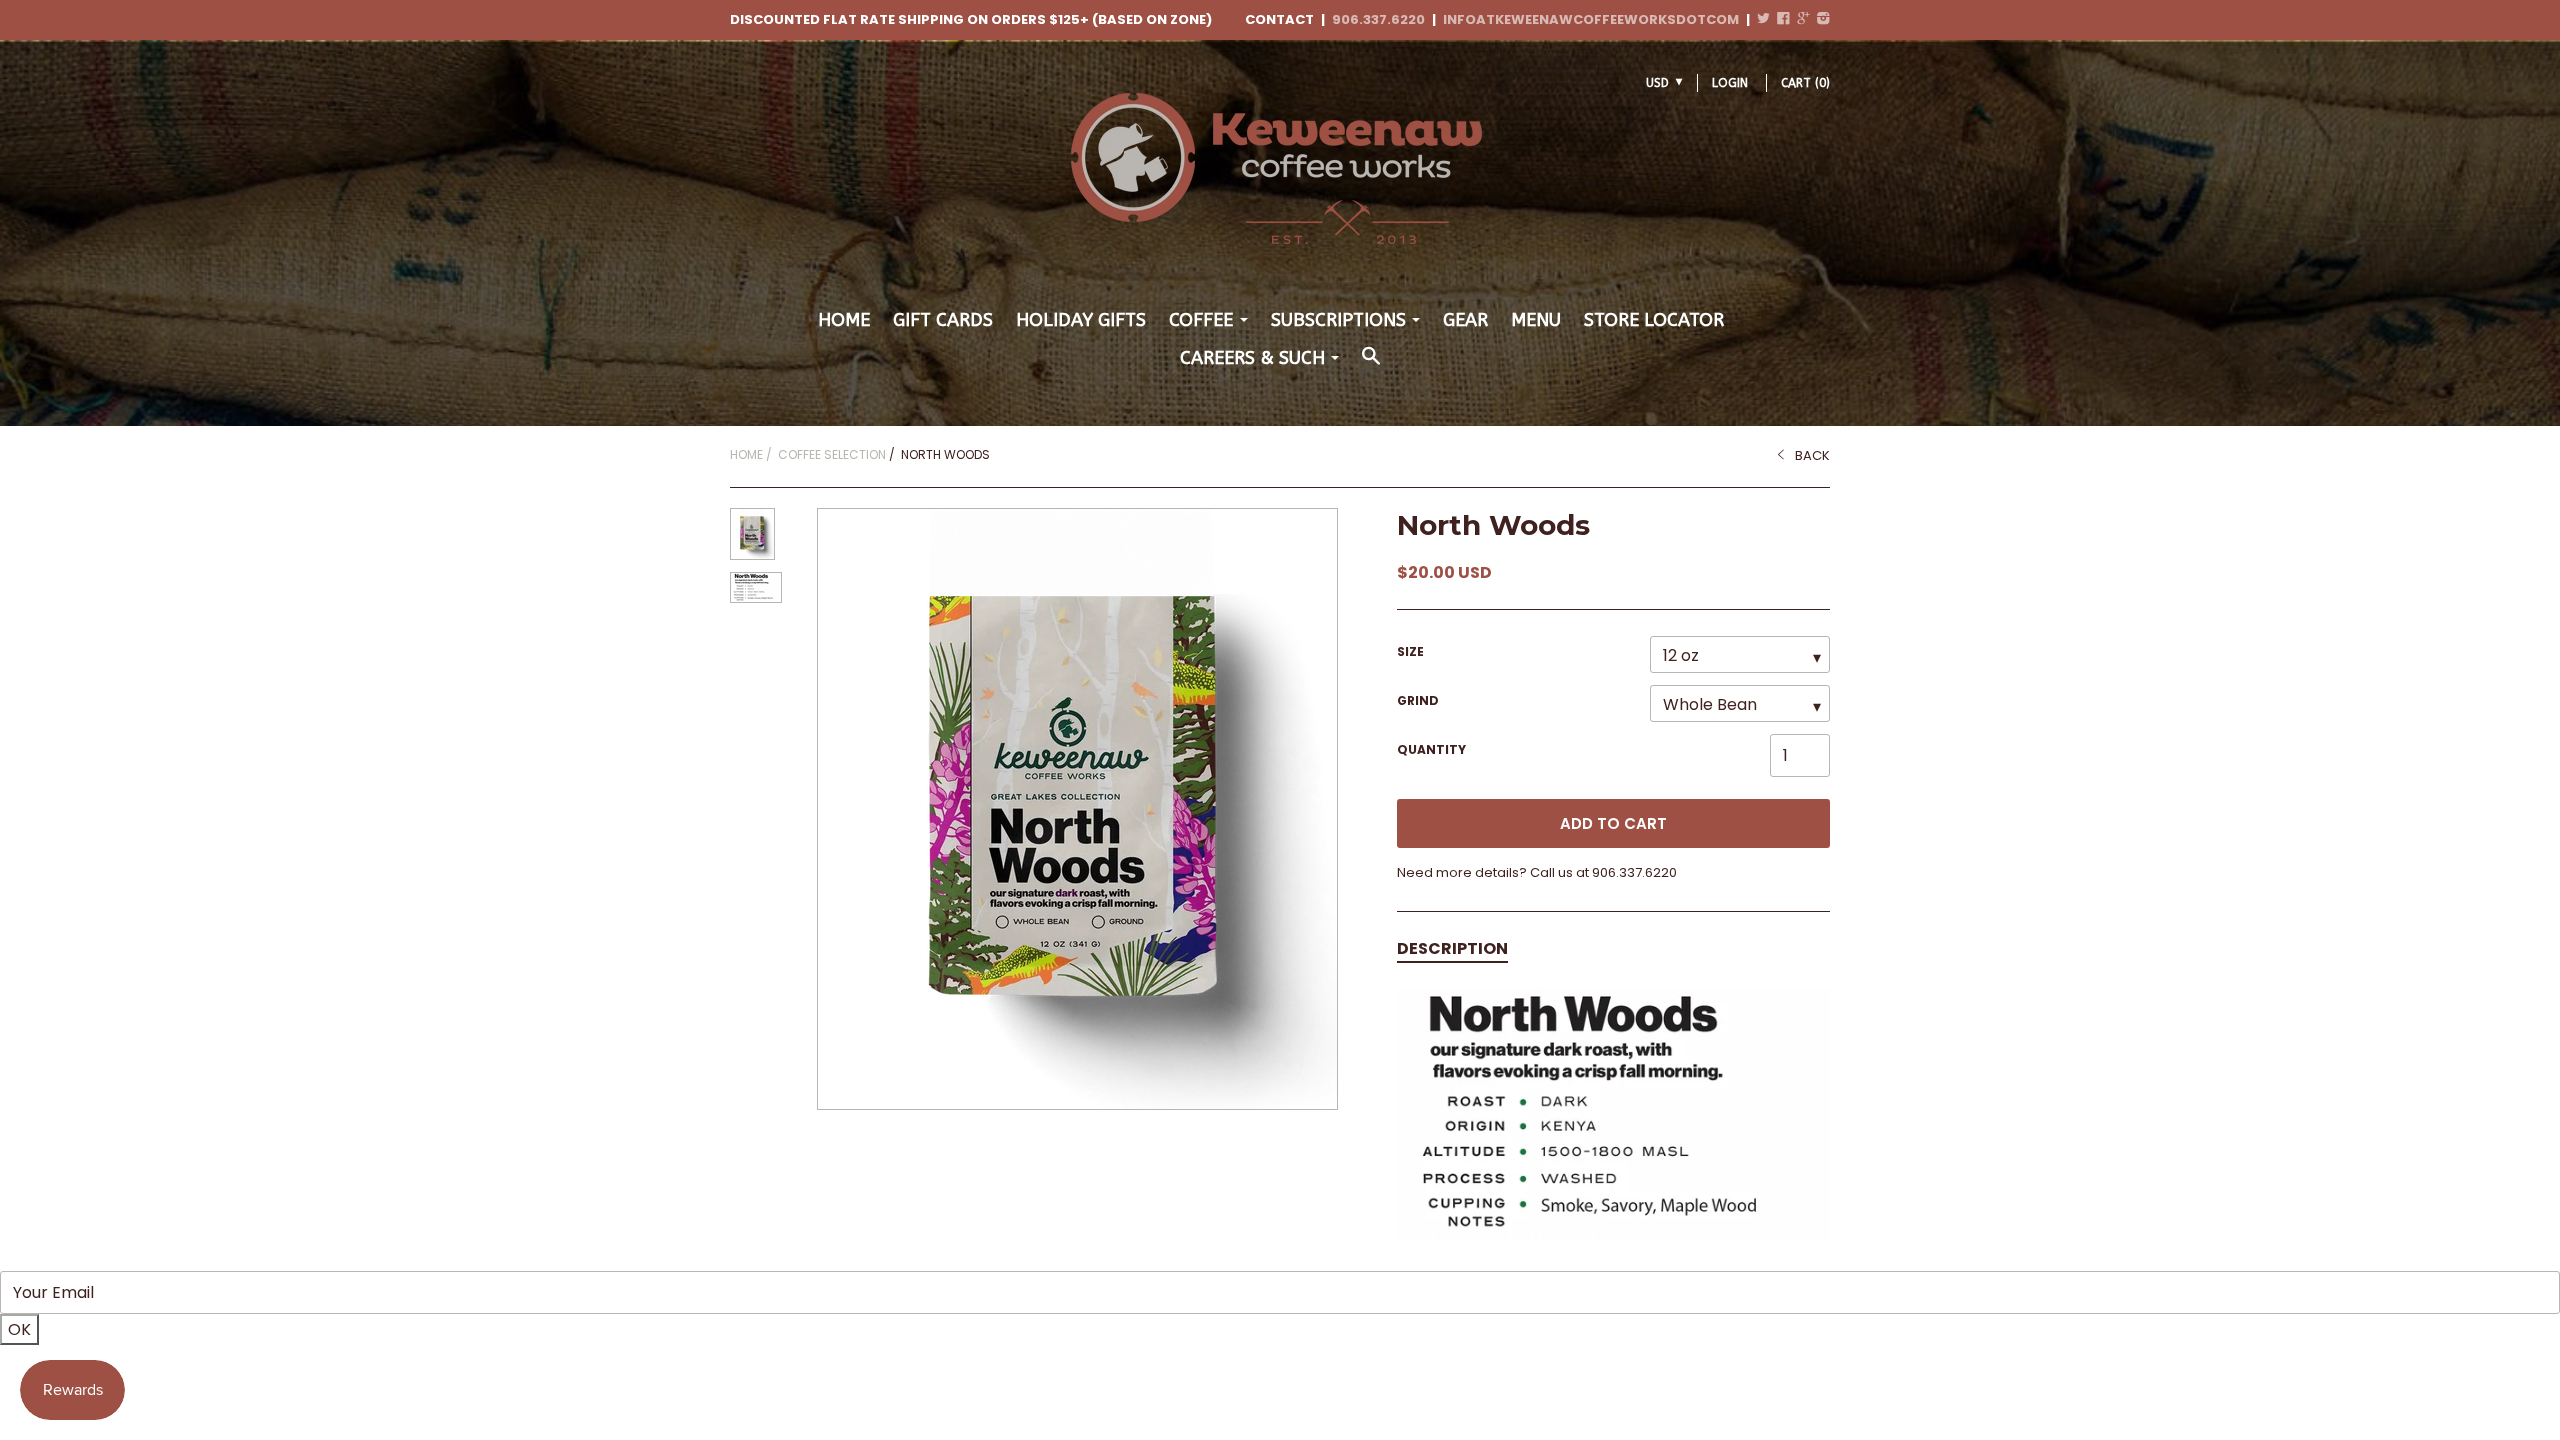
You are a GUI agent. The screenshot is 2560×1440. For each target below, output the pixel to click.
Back (1812, 455)
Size (1410, 651)
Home (844, 320)
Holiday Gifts (1081, 320)
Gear (1465, 320)
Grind (1418, 700)
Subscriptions (1338, 320)
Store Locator (1654, 320)
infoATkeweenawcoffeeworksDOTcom (1591, 19)
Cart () (1805, 83)
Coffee (1201, 320)
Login (1730, 83)
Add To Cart (1613, 823)
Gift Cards (943, 320)
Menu (1536, 320)
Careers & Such (1252, 358)
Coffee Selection (832, 454)
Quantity (1431, 749)
